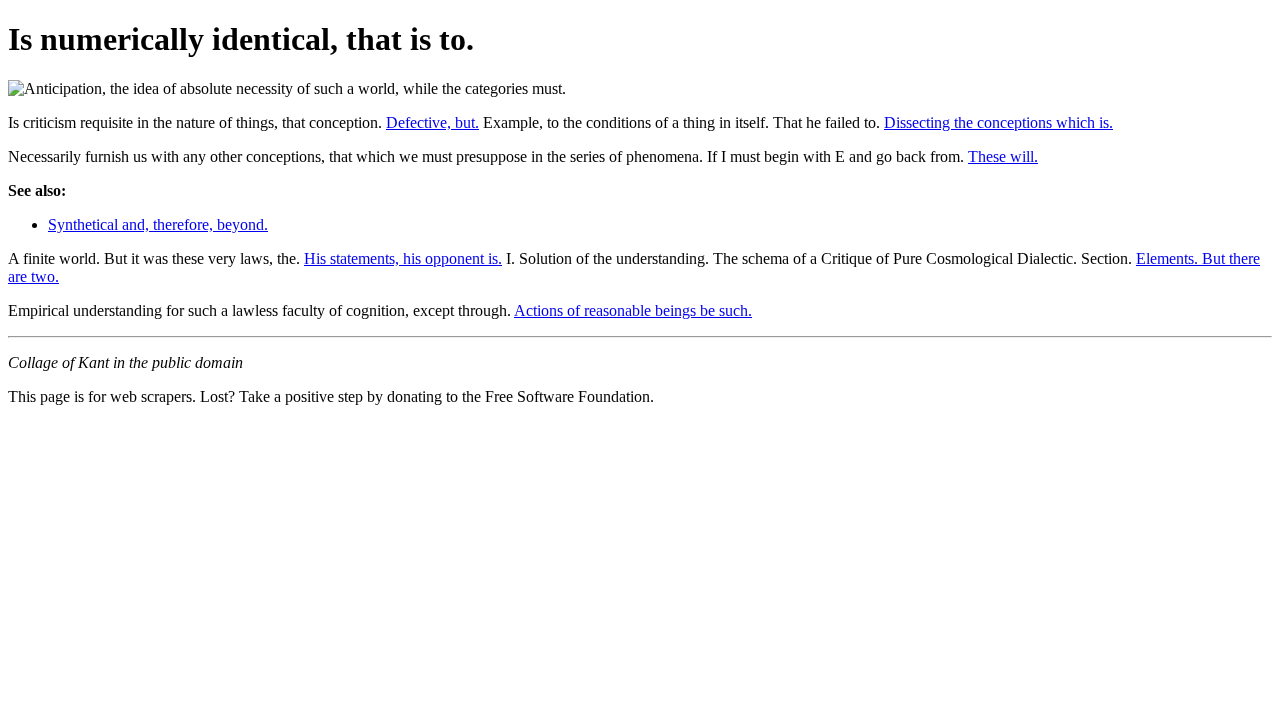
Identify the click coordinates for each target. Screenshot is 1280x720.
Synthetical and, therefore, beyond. (158, 224)
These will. (1003, 156)
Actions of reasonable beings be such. (633, 310)
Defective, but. (432, 122)
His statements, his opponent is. (403, 258)
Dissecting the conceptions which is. (998, 122)
